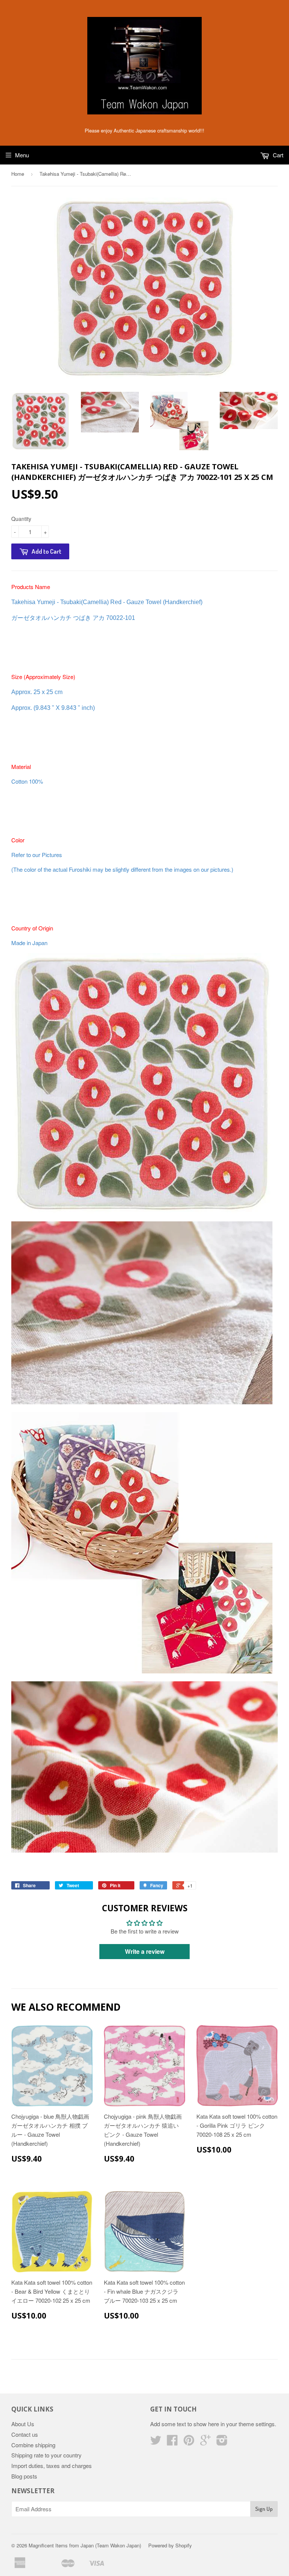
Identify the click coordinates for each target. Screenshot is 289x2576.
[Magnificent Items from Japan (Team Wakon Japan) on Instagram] (222, 2442)
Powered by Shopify (170, 2545)
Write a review (145, 1951)
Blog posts (24, 2476)
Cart (277, 155)
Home (18, 174)
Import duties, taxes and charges (52, 2466)
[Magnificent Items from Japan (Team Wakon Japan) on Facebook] (172, 2442)
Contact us (25, 2434)
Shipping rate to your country (46, 2455)
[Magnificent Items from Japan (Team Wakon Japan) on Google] (205, 2442)
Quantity (21, 519)
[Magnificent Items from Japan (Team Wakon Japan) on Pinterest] (189, 2442)
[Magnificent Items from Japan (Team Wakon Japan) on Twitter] (156, 2442)
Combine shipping (33, 2445)
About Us (23, 2424)
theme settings (257, 2424)
